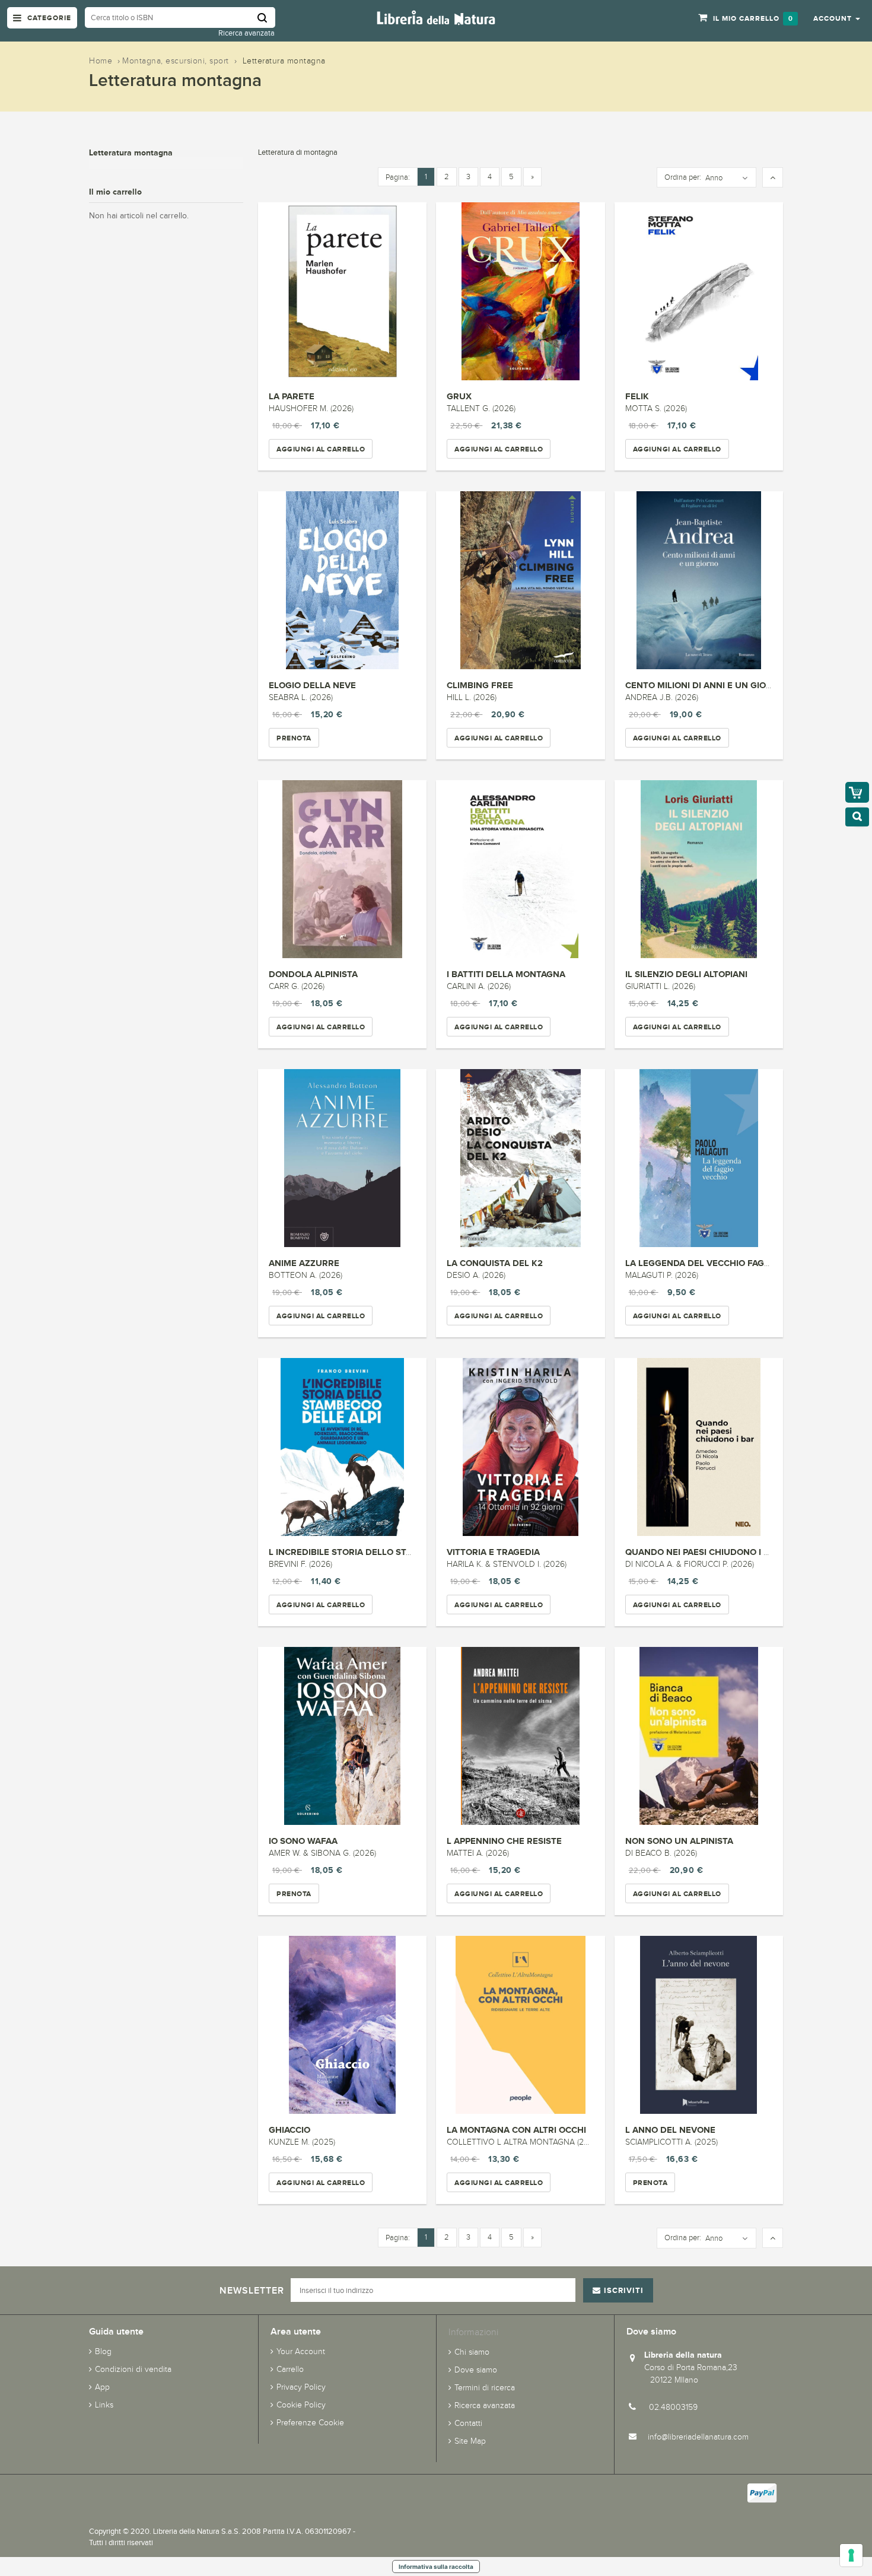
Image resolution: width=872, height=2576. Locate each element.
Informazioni (473, 2332)
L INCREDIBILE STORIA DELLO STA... (344, 1552)
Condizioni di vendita (133, 2369)
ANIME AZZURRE (304, 1263)
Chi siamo (472, 2352)
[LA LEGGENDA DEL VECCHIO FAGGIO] (699, 1158)
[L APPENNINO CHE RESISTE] (520, 1736)
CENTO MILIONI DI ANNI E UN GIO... (699, 685)
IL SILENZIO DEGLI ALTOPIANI (686, 974)
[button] (837, 18)
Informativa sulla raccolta (436, 2567)
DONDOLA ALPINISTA (313, 974)
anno (714, 178)
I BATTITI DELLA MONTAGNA (506, 974)
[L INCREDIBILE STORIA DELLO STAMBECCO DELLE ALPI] (342, 1447)
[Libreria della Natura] (436, 17)
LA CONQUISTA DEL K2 (495, 1263)
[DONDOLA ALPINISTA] (342, 869)
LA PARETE (292, 396)
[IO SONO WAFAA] (342, 1736)
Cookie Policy (301, 2405)
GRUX (459, 396)
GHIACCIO (289, 2130)
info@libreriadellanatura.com (698, 2437)
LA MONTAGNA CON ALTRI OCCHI (516, 2130)
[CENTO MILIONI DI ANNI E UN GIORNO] (699, 580)
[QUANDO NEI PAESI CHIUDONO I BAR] (699, 1447)
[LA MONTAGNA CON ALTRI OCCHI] (520, 2025)
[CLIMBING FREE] (520, 580)
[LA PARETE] (342, 291)
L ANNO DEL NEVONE (670, 2130)
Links (104, 2405)
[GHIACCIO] (342, 2025)
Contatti (468, 2423)
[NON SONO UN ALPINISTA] (699, 1736)
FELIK (637, 396)
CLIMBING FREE (480, 685)
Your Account (301, 2351)
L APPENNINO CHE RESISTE (504, 1841)
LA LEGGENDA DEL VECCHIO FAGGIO (702, 1263)
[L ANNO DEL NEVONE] (699, 2025)
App (102, 2387)
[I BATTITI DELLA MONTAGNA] (520, 869)
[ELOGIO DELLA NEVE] (342, 580)
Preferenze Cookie (310, 2423)
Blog (103, 2351)
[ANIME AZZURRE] (342, 1158)
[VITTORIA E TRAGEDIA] (520, 1447)
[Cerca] (266, 18)
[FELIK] (699, 291)
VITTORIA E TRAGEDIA (493, 1552)
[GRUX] (520, 291)
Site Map (470, 2441)
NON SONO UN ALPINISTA (679, 1841)
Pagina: (398, 177)
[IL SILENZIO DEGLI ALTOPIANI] (699, 869)
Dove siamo (476, 2370)
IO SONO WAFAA (303, 1841)
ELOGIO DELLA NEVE (312, 685)
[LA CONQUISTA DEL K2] (520, 1158)
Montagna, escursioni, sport (176, 61)
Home (101, 61)
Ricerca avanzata (246, 33)
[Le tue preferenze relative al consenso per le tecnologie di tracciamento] (851, 2555)
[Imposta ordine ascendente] (773, 178)
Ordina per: (683, 177)
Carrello (290, 2369)
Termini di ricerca (485, 2388)
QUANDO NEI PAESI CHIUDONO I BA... (704, 1552)
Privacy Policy (301, 2387)
